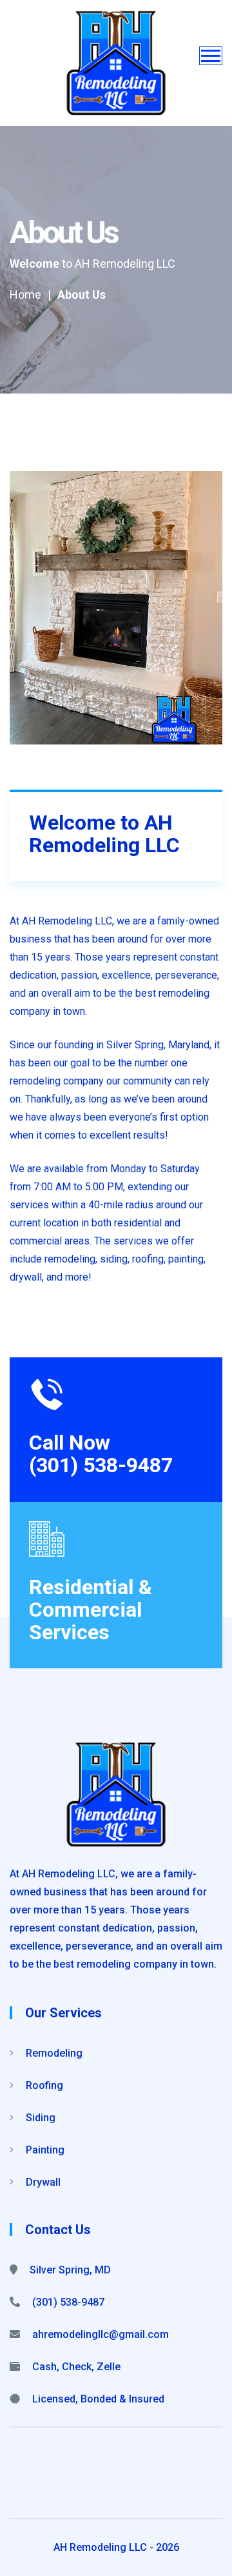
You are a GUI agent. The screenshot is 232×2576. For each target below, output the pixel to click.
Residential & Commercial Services (91, 1610)
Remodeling (53, 2053)
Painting (44, 2150)
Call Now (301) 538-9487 (101, 1454)
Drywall (42, 2182)
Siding (39, 2118)
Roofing (43, 2085)
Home (25, 295)
